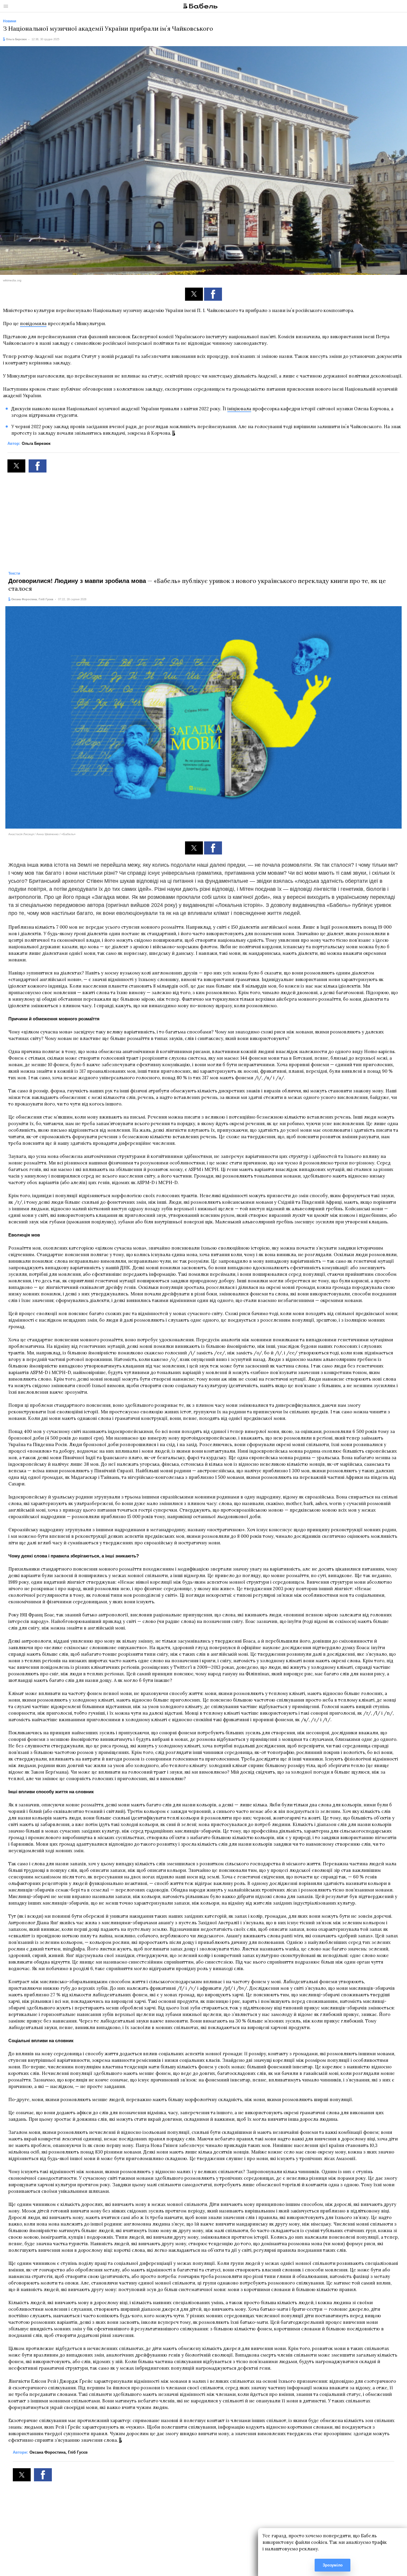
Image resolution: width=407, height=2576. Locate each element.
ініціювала (239, 409)
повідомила (33, 323)
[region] (203, 519)
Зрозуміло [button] (333, 2565)
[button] (194, 294)
